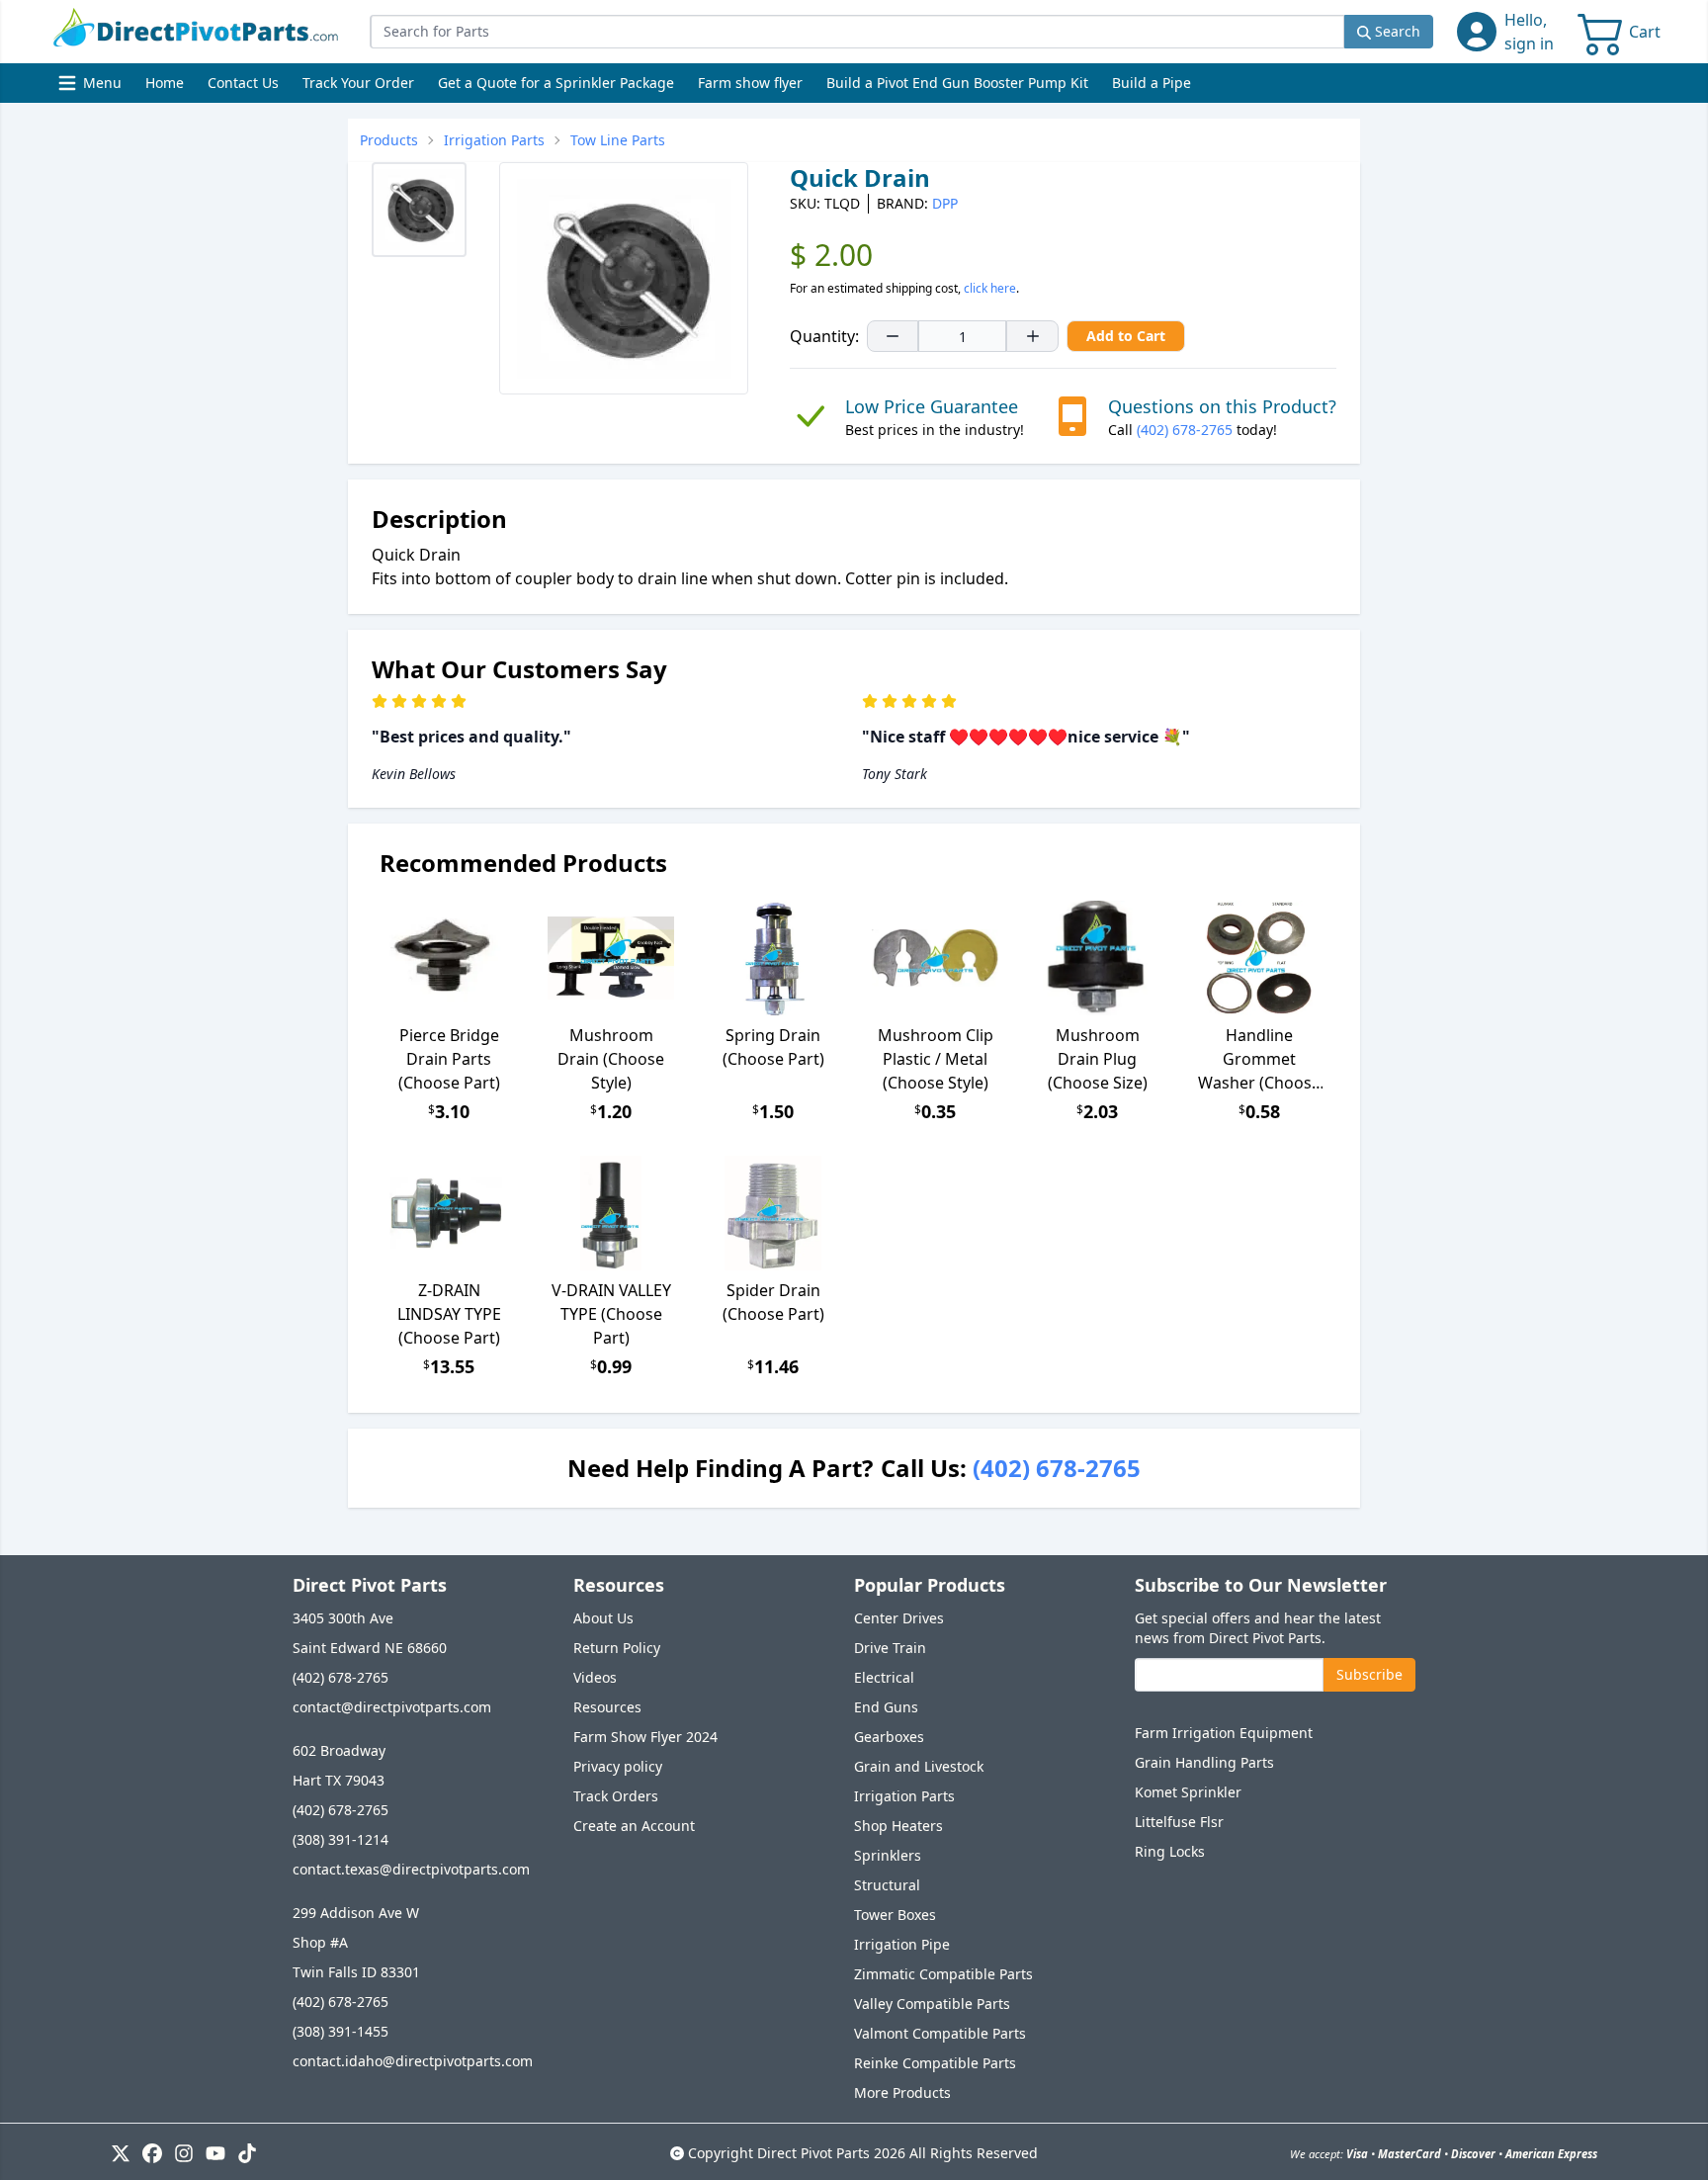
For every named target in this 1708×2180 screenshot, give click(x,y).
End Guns (886, 1707)
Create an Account (634, 1826)
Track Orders (616, 1796)
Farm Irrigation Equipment (1224, 1733)
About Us (603, 1618)
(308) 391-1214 (341, 1839)
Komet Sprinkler (1188, 1792)
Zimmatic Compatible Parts (943, 1974)
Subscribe (1369, 1674)
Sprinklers (888, 1855)
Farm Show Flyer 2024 (645, 1737)
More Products (902, 2093)
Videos (595, 1677)
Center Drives (899, 1618)
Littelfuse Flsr (1179, 1822)
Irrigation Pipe (902, 1944)
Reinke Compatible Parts (935, 2063)
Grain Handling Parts (1204, 1762)
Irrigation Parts (904, 1796)
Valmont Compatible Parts (940, 2033)
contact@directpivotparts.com (392, 1707)
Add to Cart (1126, 336)
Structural (887, 1885)
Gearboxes (889, 1737)
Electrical (884, 1677)
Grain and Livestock (919, 1766)
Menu (92, 87)
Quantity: (824, 336)
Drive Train (890, 1648)
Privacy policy (618, 1766)
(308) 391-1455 (341, 2031)
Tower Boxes (895, 1915)
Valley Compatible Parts (932, 2004)
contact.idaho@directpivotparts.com (413, 2061)
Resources (607, 1707)
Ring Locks (1170, 1851)
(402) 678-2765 (1185, 430)
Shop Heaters (898, 1826)
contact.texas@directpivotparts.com (411, 1869)
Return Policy (617, 1648)
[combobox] (857, 32)
